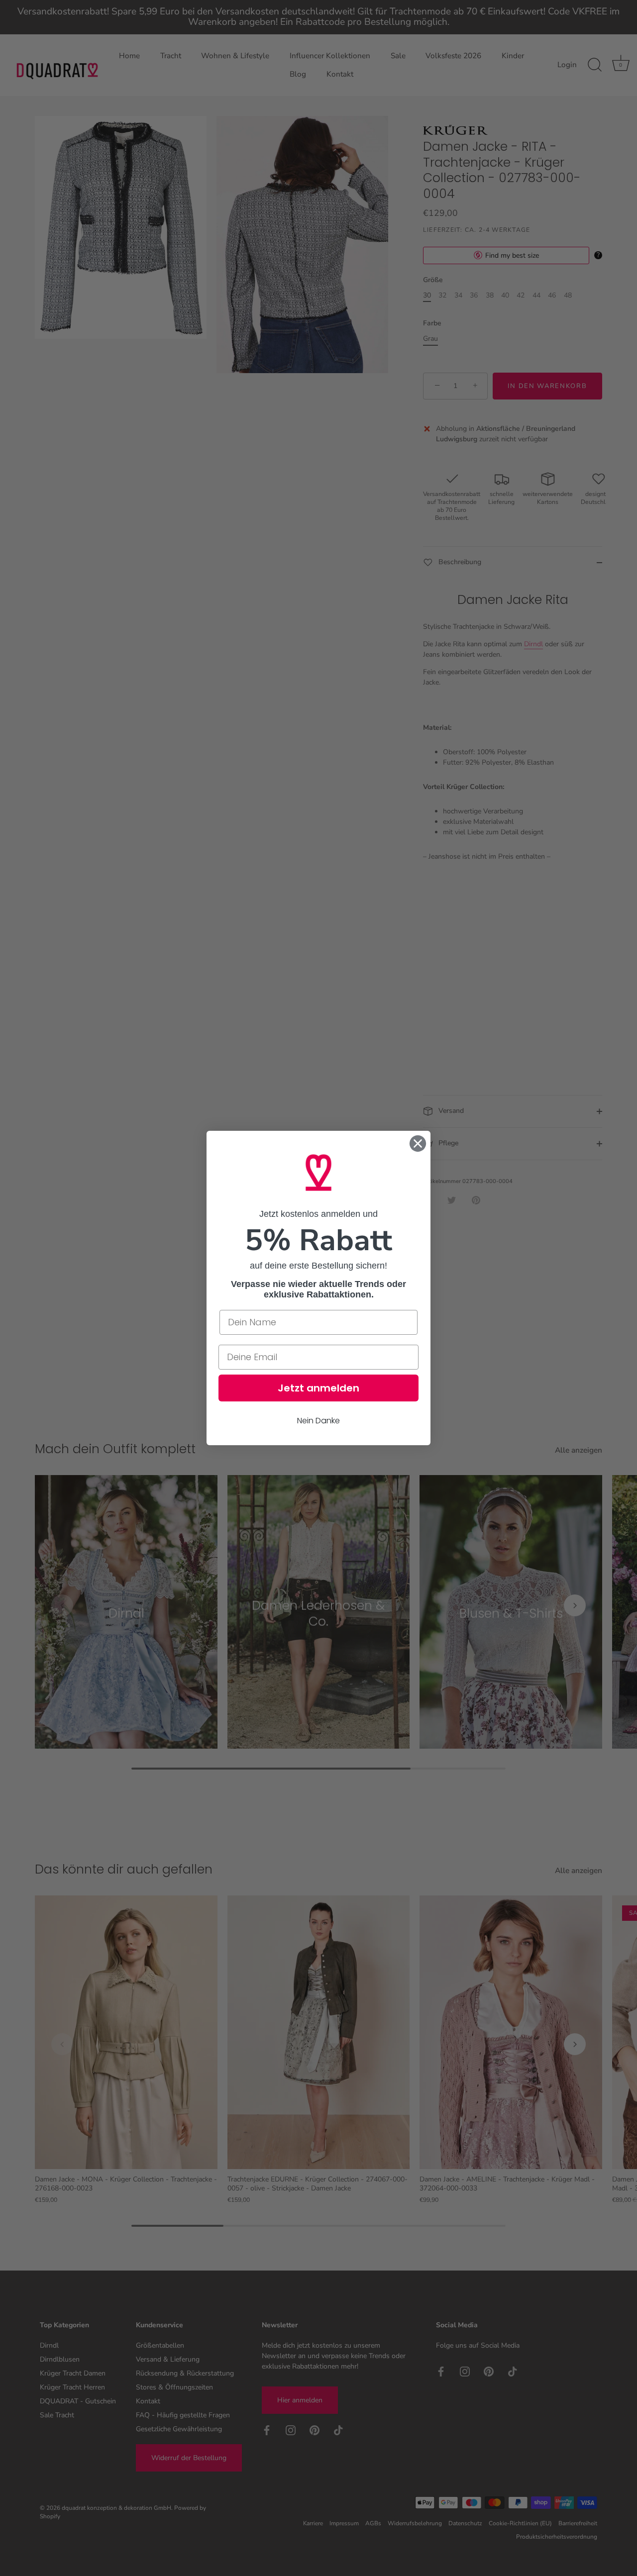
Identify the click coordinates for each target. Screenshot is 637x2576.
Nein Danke (318, 1421)
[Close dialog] (418, 1143)
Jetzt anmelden (318, 1388)
